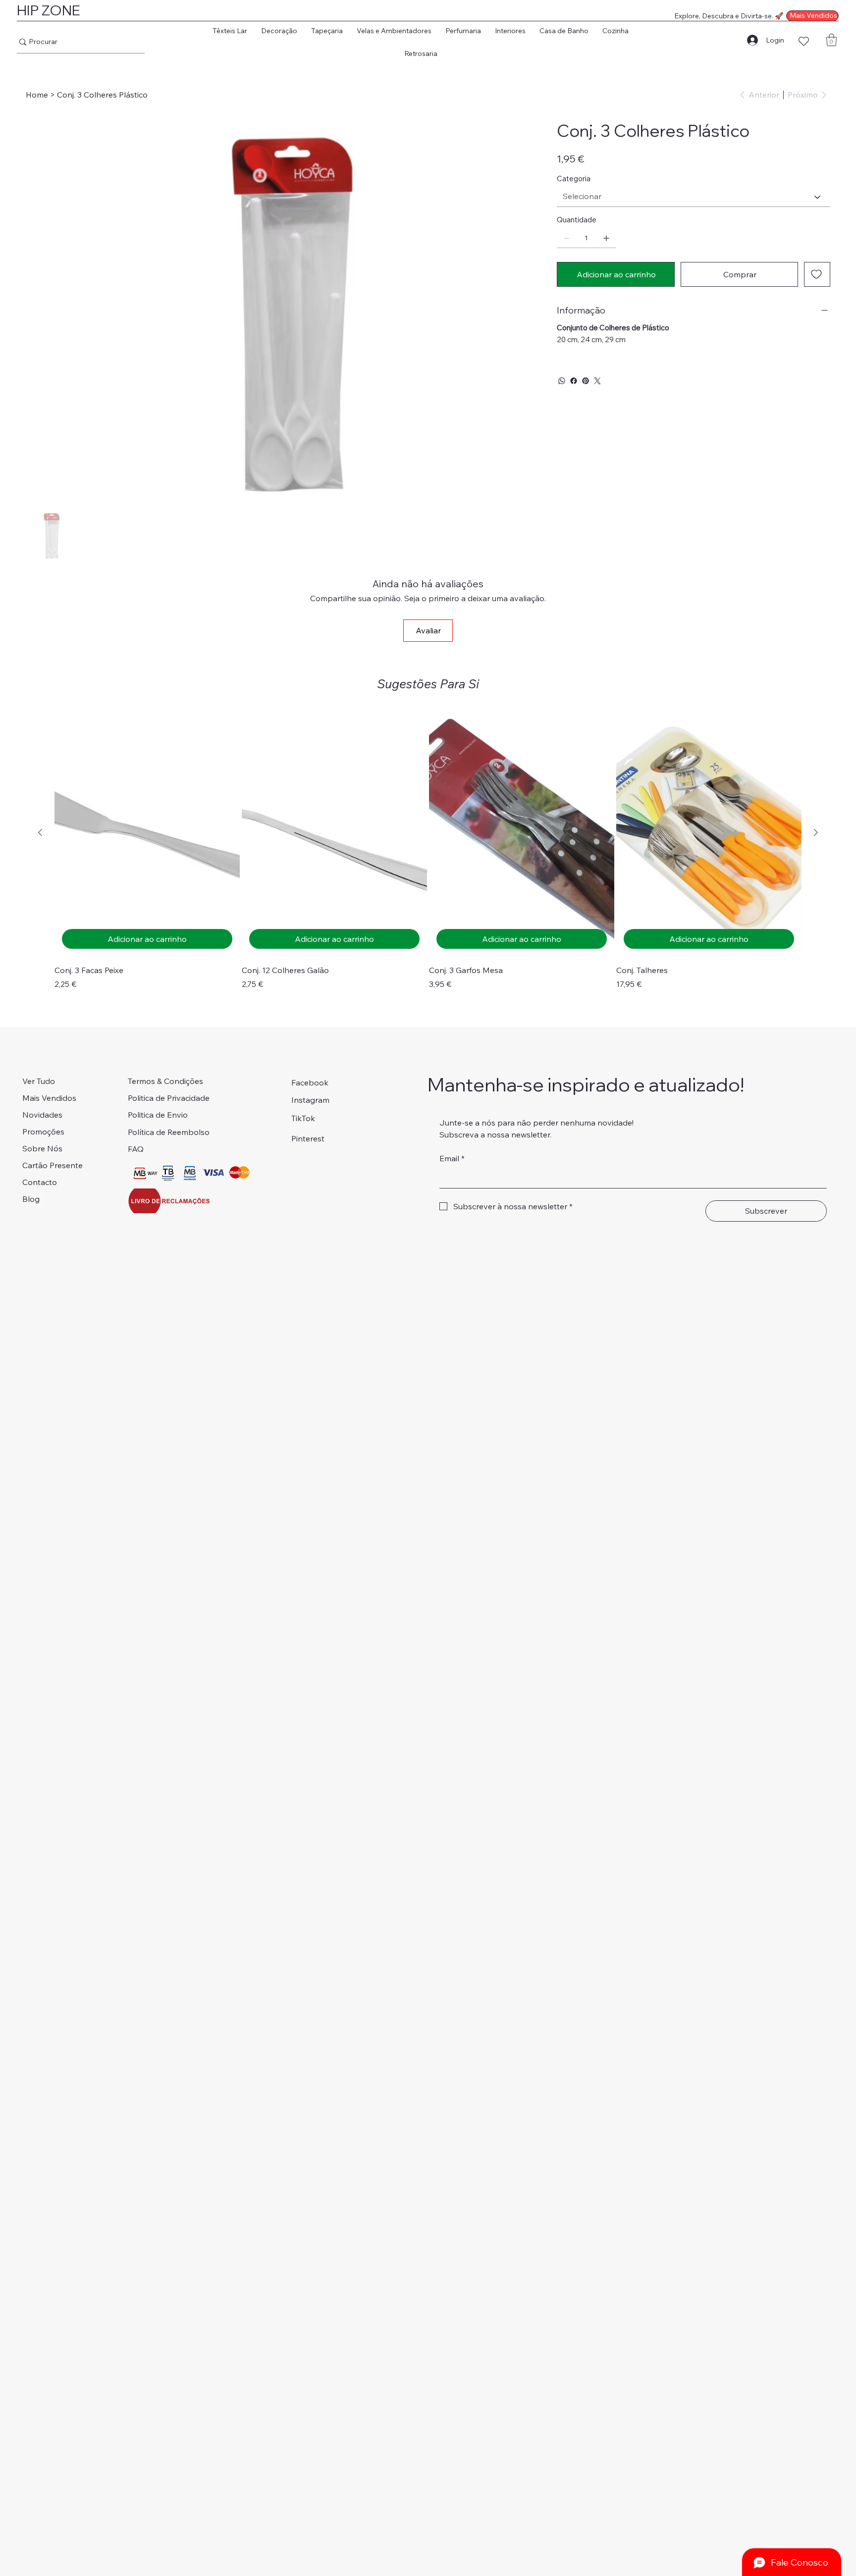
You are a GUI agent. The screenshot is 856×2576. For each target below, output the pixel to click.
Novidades (42, 1115)
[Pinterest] (586, 381)
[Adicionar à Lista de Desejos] (817, 274)
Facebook (310, 1082)
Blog (31, 1199)
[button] (230, 31)
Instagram (310, 1100)
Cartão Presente (53, 1165)
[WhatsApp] (562, 381)
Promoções (43, 1132)
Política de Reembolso (169, 1132)
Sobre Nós (42, 1148)
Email (452, 1158)
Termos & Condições (165, 1081)
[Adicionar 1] (606, 238)
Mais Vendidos (49, 1098)
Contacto (40, 1182)
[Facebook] (574, 381)
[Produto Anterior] (40, 832)
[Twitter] (597, 381)
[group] (428, 850)
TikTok (303, 1118)
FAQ (136, 1149)
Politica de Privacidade (169, 1098)
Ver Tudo (39, 1081)
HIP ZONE (49, 10)
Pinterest (308, 1138)
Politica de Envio (158, 1115)
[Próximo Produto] (816, 832)
